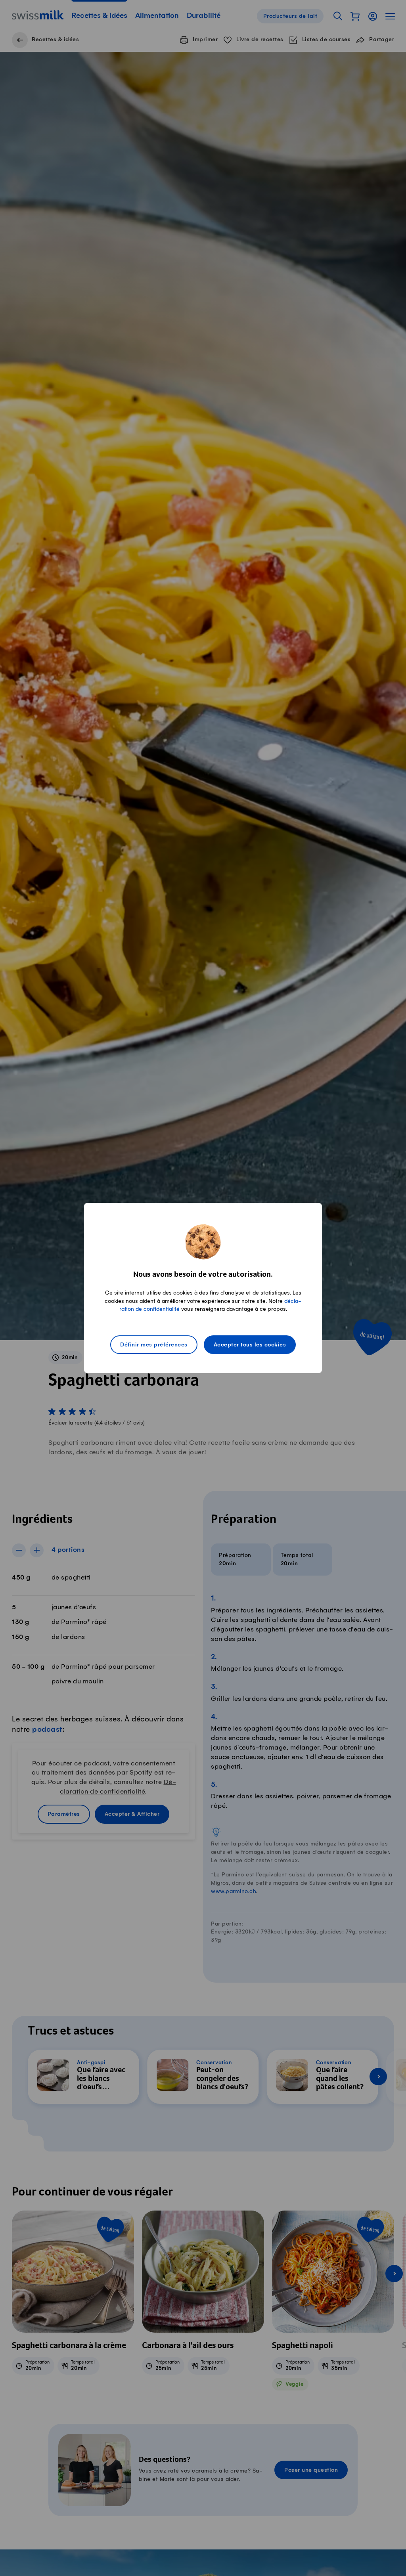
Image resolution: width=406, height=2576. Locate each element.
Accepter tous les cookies (250, 1345)
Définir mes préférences (154, 1345)
